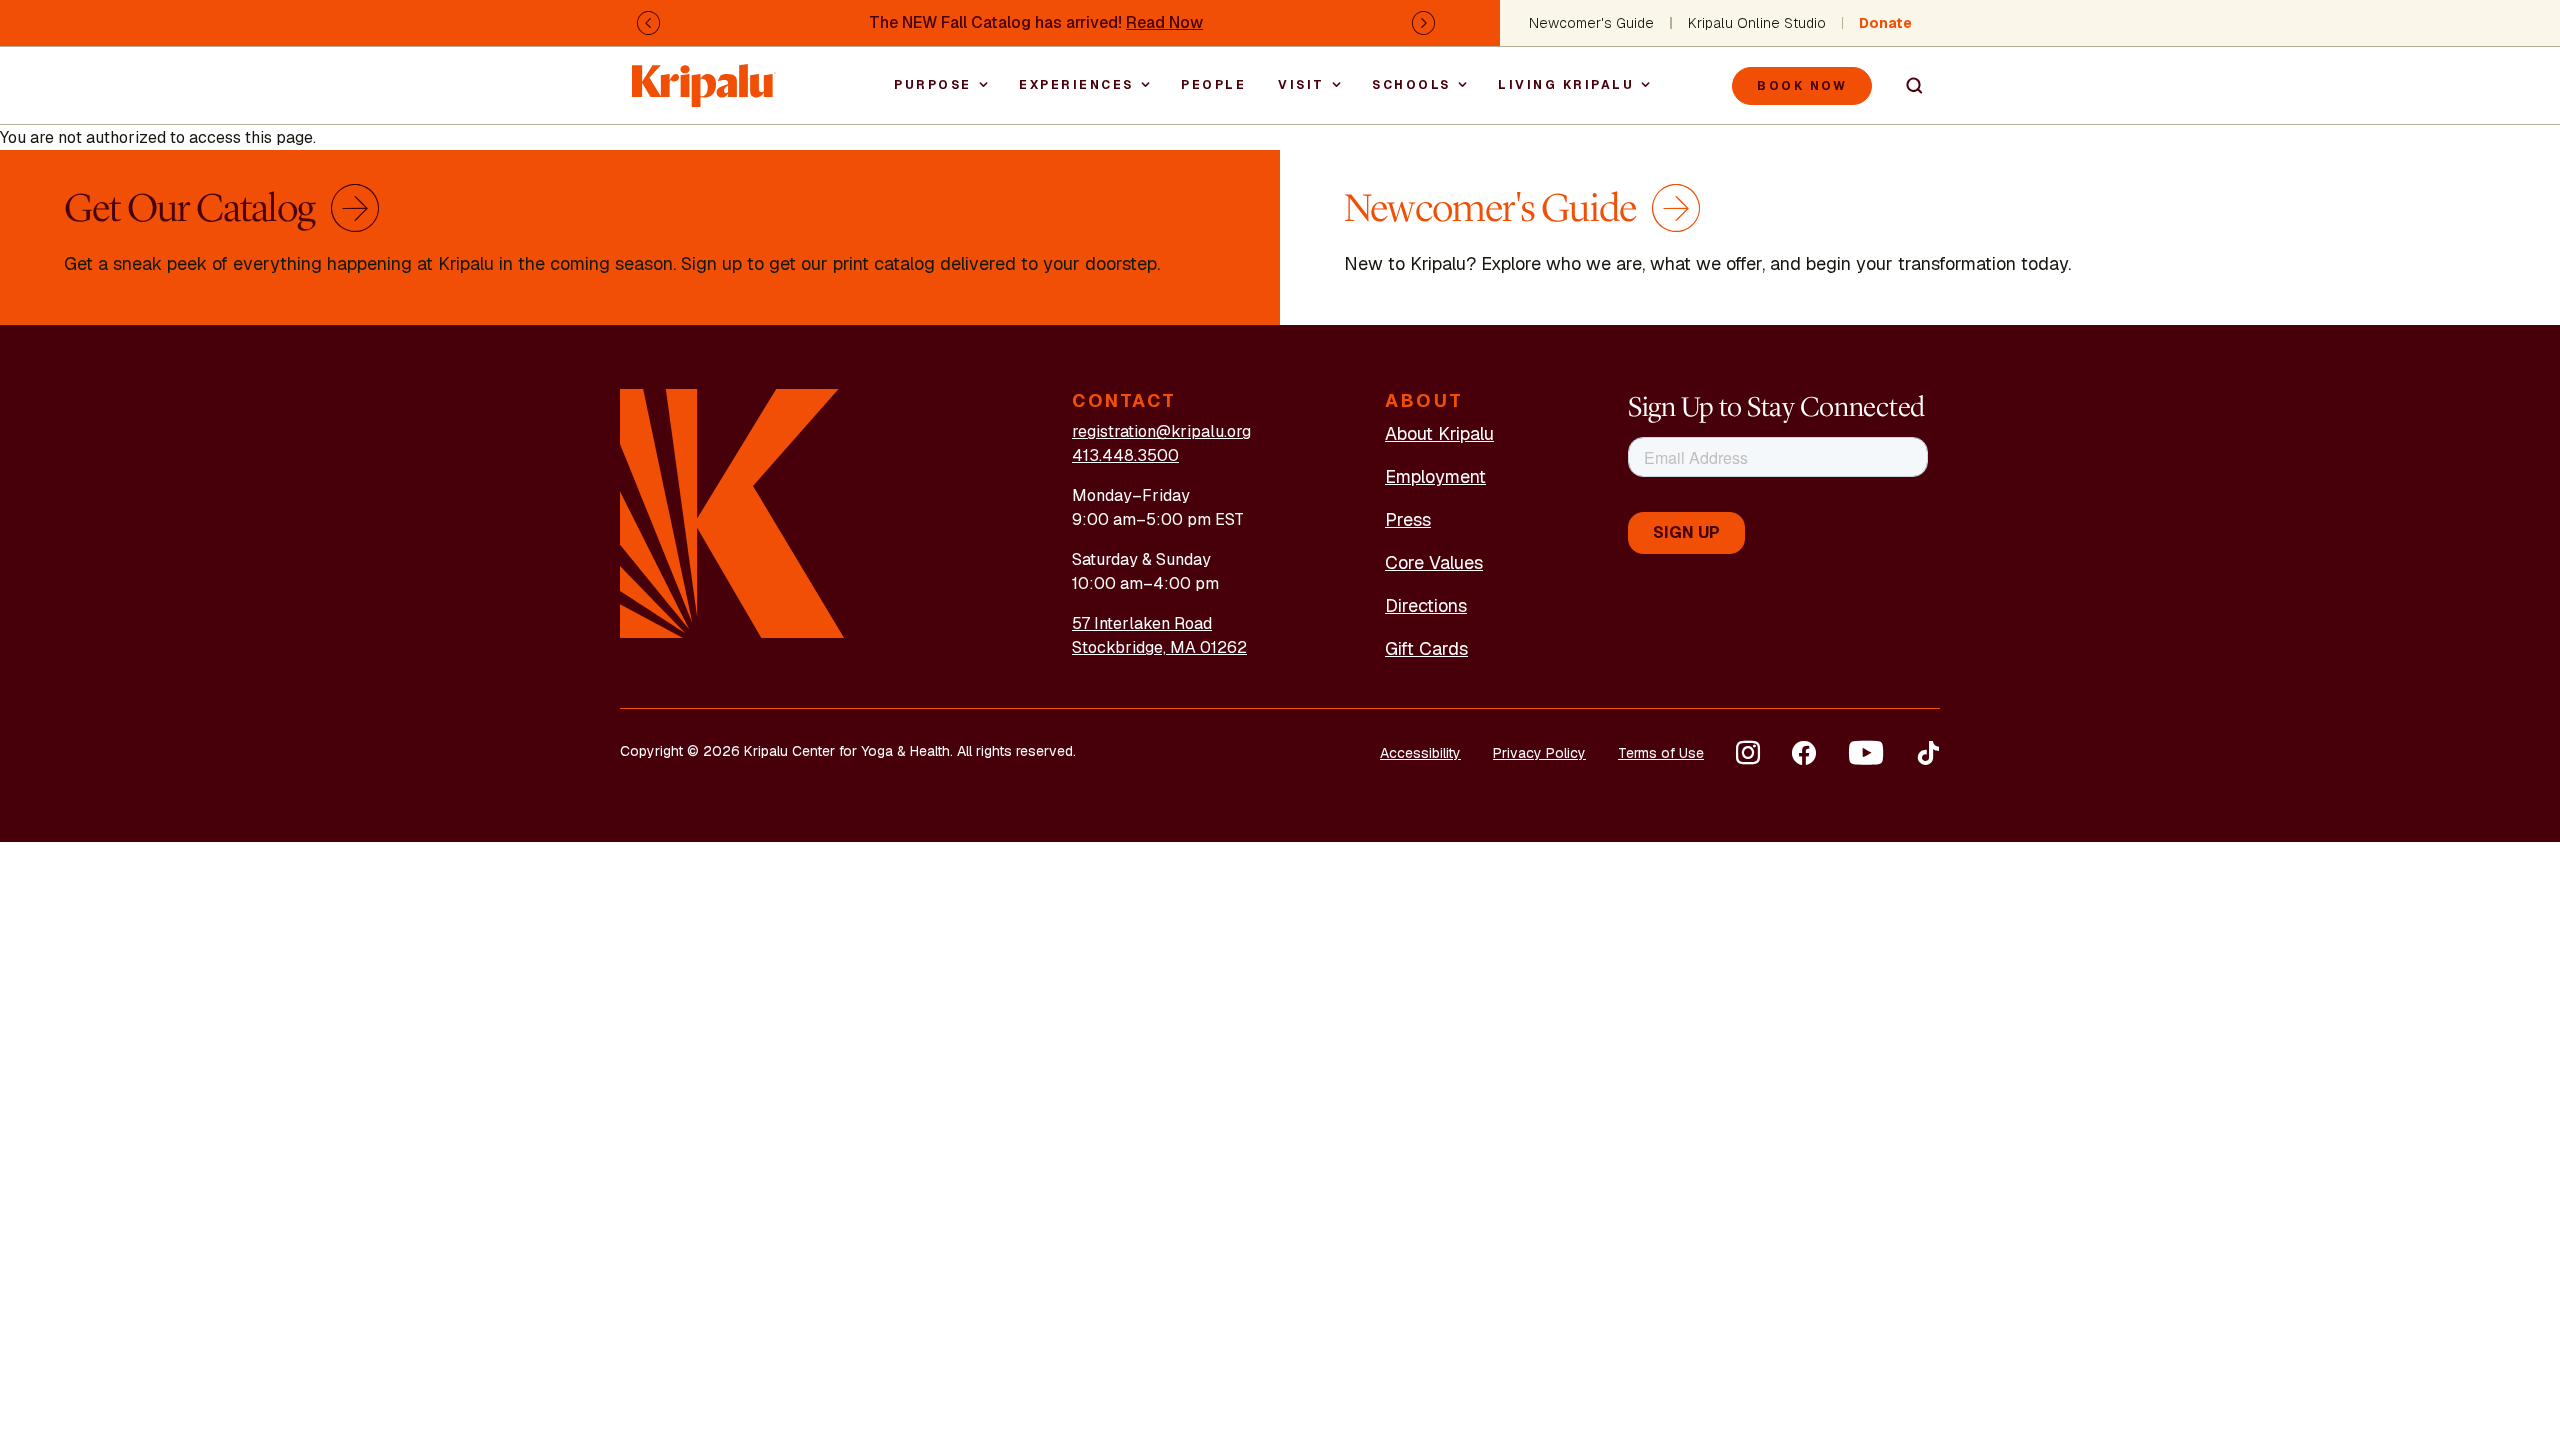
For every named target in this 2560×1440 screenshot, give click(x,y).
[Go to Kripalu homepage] (732, 512)
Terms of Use (1661, 753)
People (1213, 85)
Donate (1885, 23)
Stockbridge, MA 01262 (1159, 647)
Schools (1411, 85)
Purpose (933, 85)
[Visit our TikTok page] (1928, 753)
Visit (1301, 85)
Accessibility (1420, 753)
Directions (1426, 605)
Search (1906, 86)
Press (1408, 519)
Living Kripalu (1566, 85)
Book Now (1802, 86)
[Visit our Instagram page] (1748, 753)
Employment (1435, 476)
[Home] (704, 75)
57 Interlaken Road (1142, 623)
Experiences (1076, 85)
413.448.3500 (1125, 455)
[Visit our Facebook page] (1804, 753)
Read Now (1164, 22)
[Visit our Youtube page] (1866, 753)
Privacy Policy (1539, 753)
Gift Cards (1426, 648)
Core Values (1434, 562)
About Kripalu (1439, 433)
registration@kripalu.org (1161, 431)
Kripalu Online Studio (1757, 23)
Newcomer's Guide (1591, 23)
